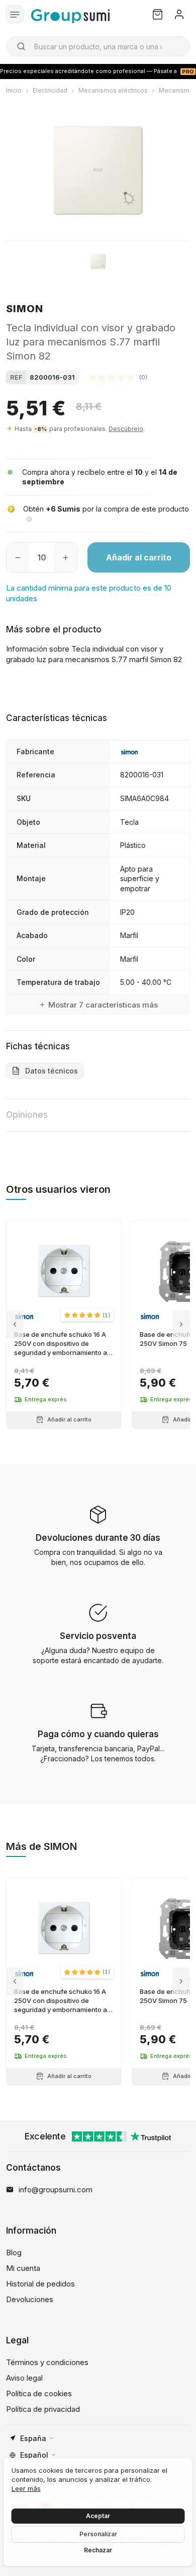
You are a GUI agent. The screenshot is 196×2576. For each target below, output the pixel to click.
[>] (181, 1325)
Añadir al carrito (139, 557)
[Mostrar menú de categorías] (15, 14)
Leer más (26, 2488)
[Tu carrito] (158, 14)
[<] (15, 1325)
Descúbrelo (126, 429)
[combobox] (98, 46)
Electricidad (50, 90)
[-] (18, 557)
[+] (66, 557)
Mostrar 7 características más (103, 1005)
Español (34, 2455)
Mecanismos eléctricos (113, 90)
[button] (118, 377)
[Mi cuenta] (179, 14)
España (33, 2438)
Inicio (14, 90)
